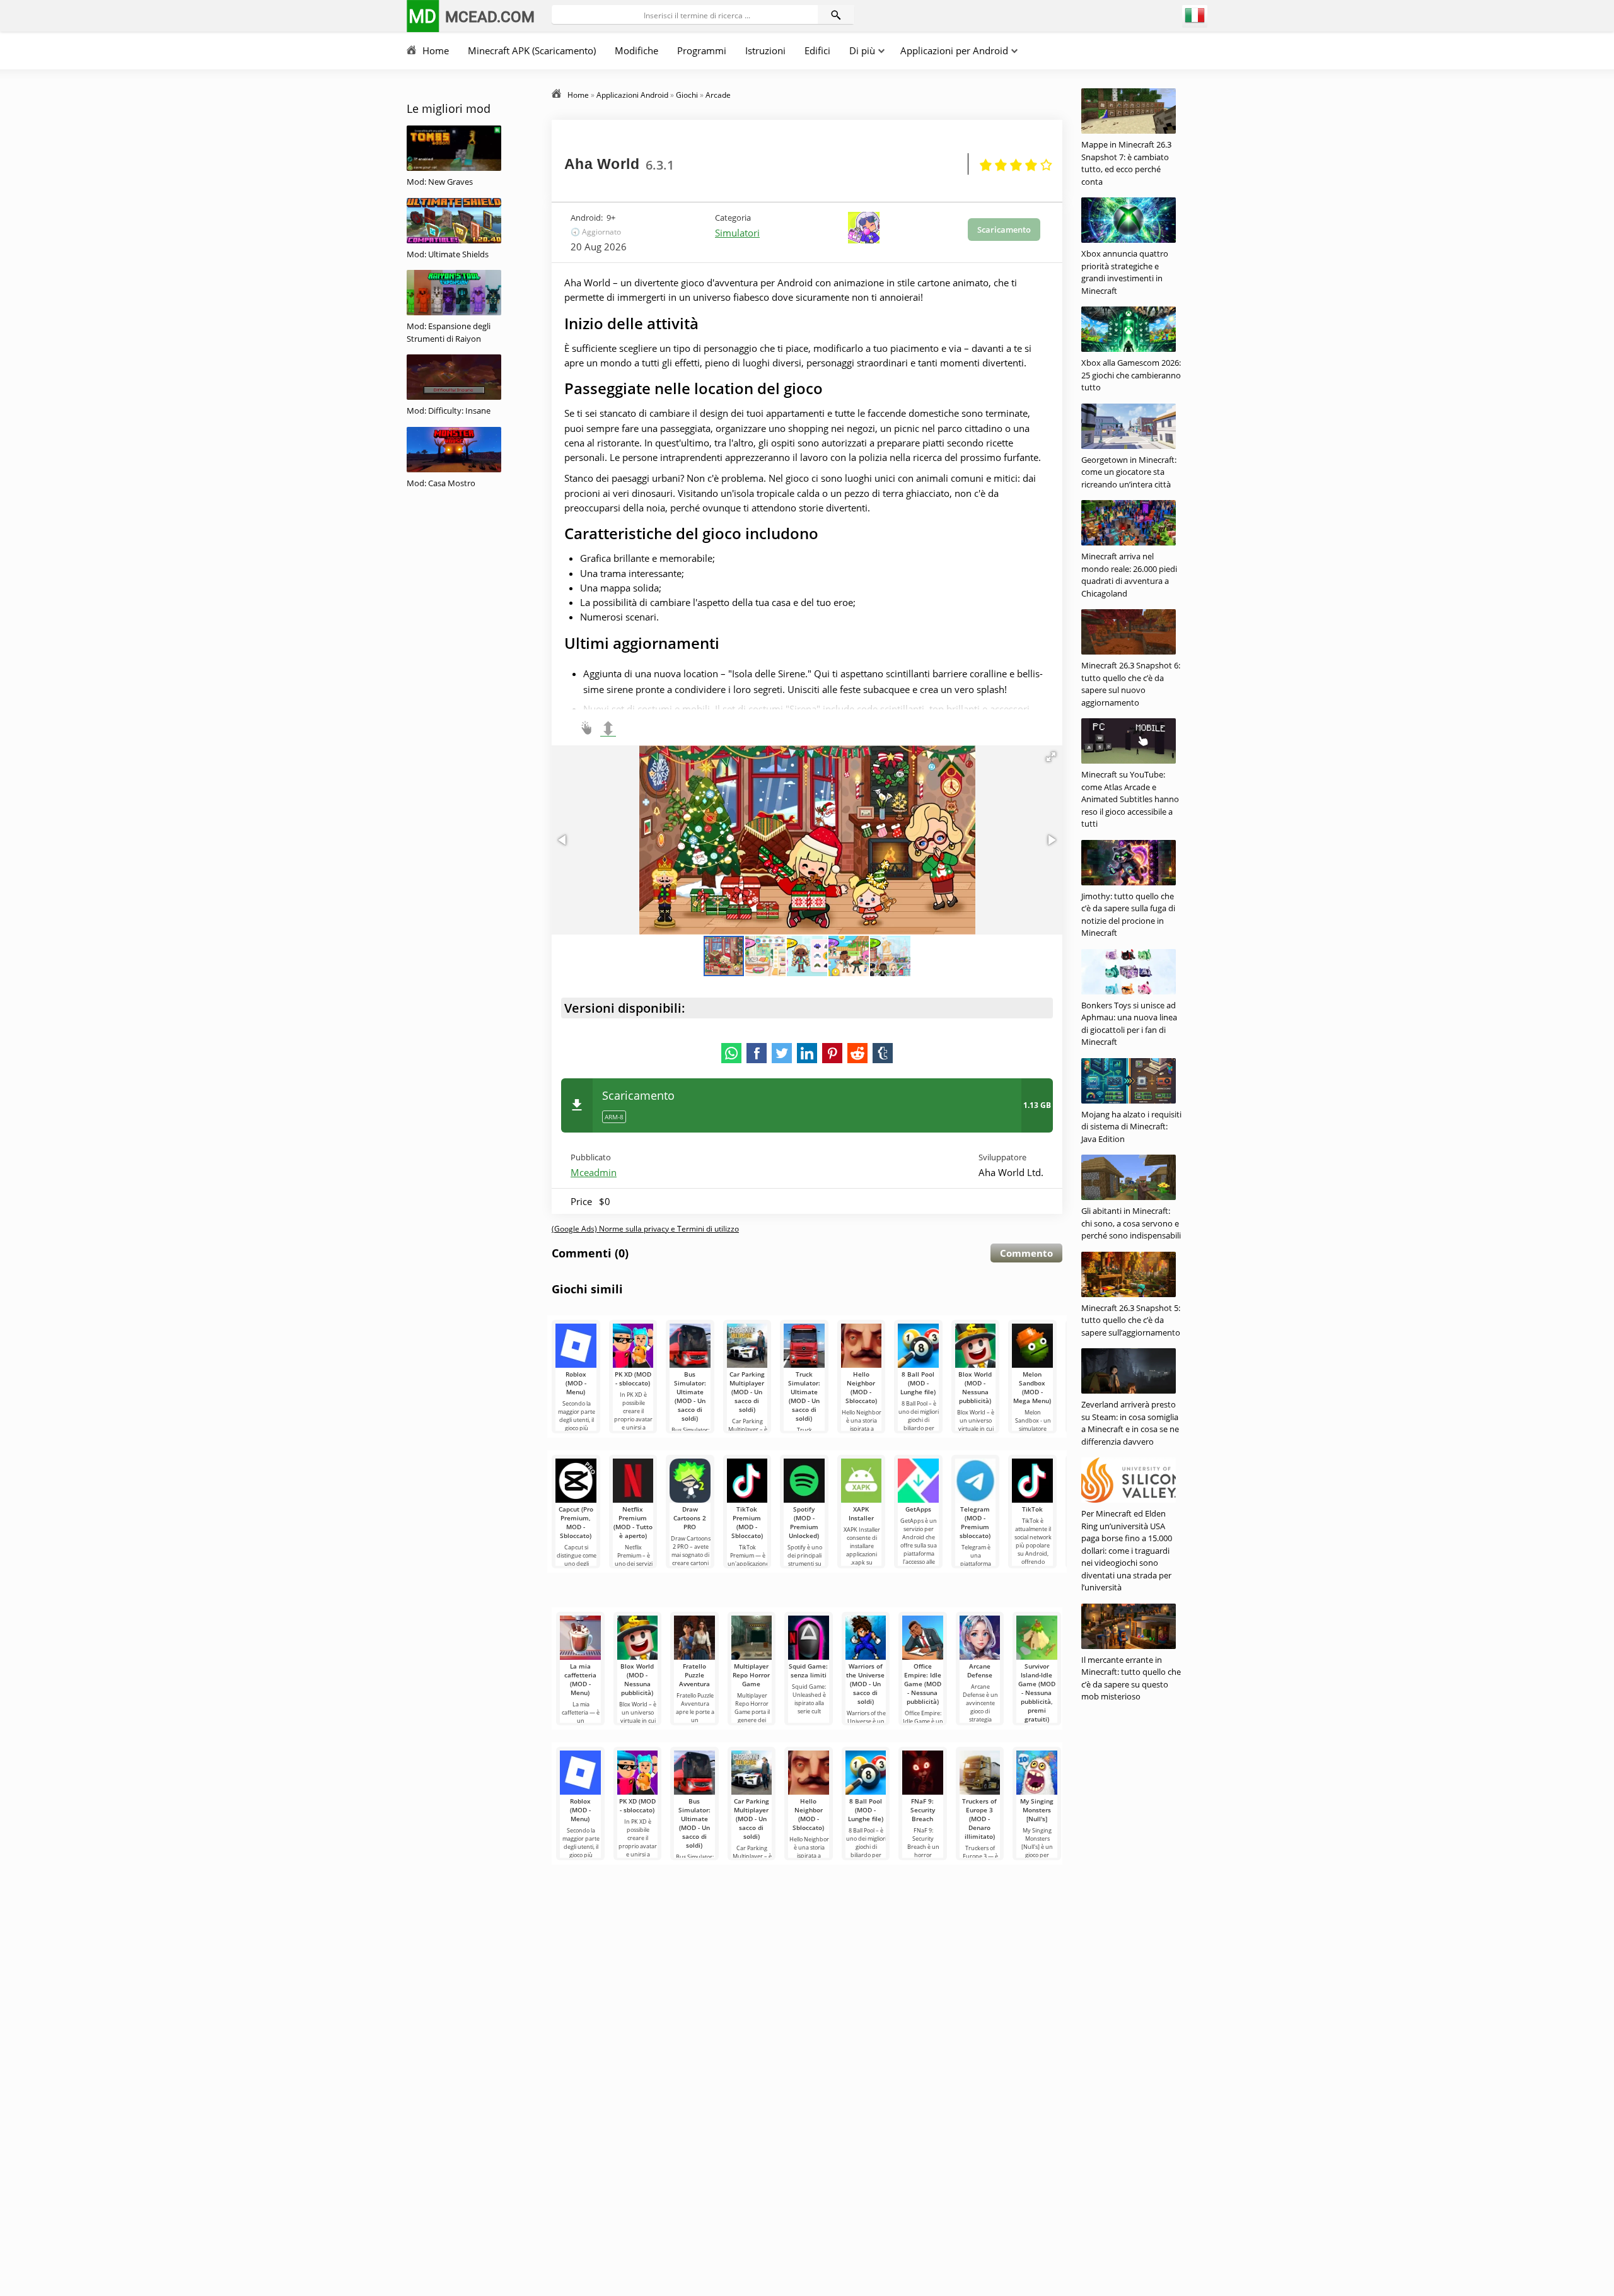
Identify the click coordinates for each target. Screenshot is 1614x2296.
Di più (862, 50)
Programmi (702, 50)
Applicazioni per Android (954, 50)
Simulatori (737, 233)
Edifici (817, 50)
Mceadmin (594, 1172)
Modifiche (636, 50)
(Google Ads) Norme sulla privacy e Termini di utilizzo (645, 1229)
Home (436, 50)
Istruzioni (765, 50)
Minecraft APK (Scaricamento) (532, 50)
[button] (1051, 757)
